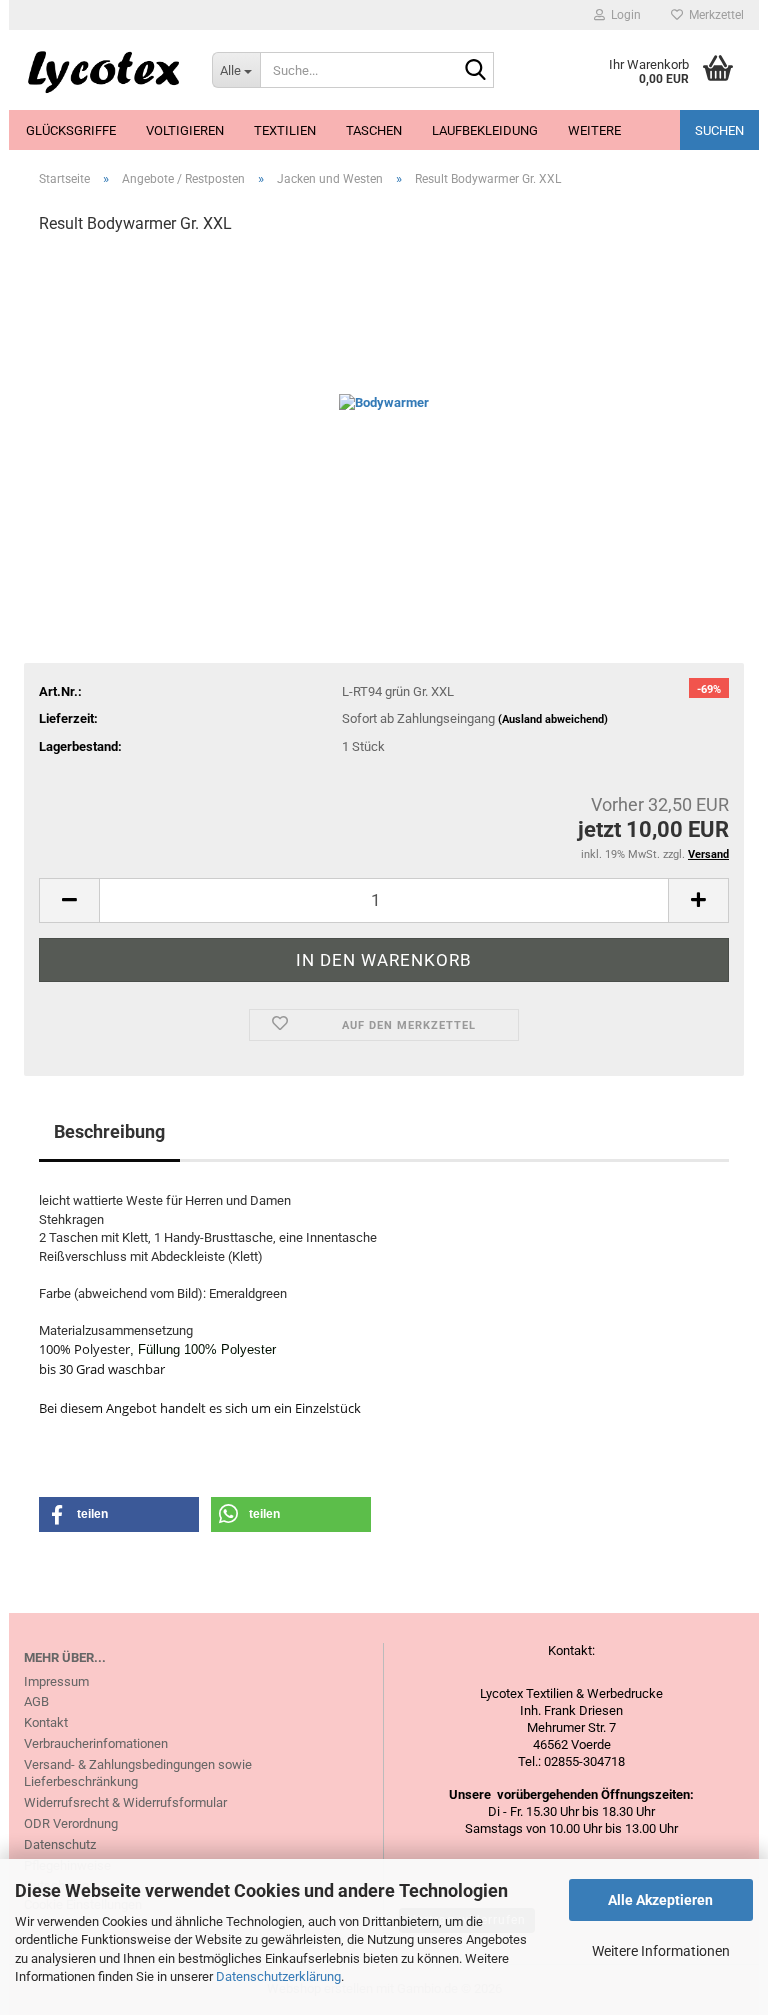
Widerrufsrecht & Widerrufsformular (125, 1802)
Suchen (719, 130)
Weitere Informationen (661, 1951)
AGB (36, 1701)
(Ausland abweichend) (553, 719)
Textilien (285, 130)
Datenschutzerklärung (278, 1976)
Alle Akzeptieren (660, 1900)
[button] (69, 900)
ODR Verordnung (71, 1823)
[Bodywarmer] (384, 402)
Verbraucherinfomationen (96, 1743)
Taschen (374, 130)
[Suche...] (475, 71)
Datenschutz (60, 1844)
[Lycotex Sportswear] (103, 70)
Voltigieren (185, 130)
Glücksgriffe (71, 130)
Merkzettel (713, 15)
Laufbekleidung (485, 130)
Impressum (56, 1681)
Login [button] (623, 15)
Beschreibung (109, 1131)
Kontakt (46, 1722)
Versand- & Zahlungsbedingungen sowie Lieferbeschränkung (138, 1773)
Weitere (594, 130)
